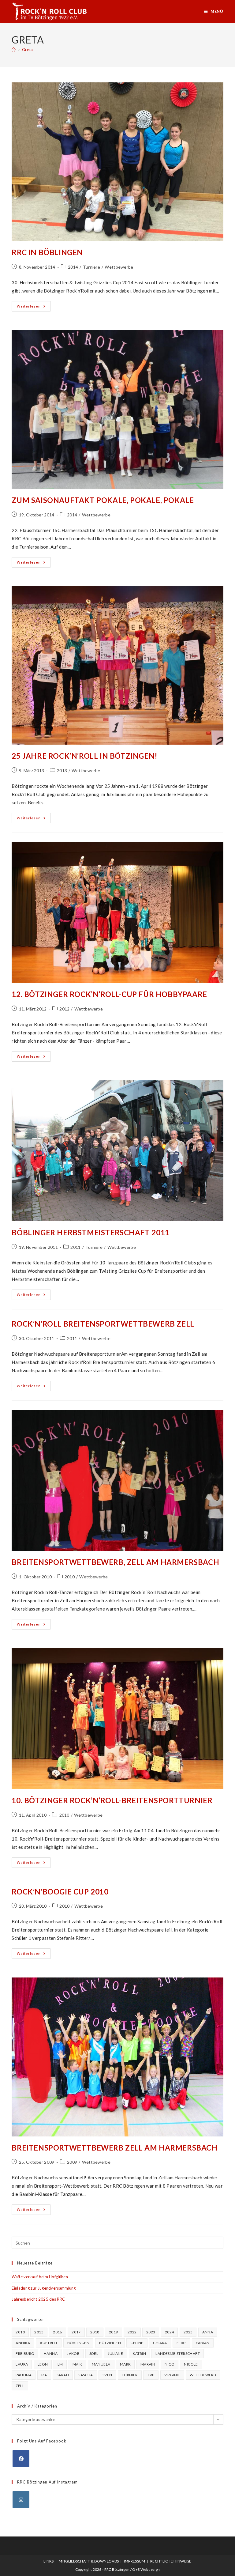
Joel (94, 2353)
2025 (188, 2332)
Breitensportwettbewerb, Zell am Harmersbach (115, 1562)
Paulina (24, 2375)
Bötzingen (110, 2343)
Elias (181, 2343)
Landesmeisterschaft (178, 2353)
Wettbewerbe (119, 267)
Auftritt (49, 2343)
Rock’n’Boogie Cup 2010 (60, 1892)
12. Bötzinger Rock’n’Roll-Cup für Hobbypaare (109, 994)
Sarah (63, 2375)
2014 (73, 267)
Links (49, 2561)
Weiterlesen (34, 308)
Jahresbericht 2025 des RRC (38, 2299)
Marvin (148, 2364)
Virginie (172, 2375)
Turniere (91, 267)
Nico (170, 2364)
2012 (64, 1009)
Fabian (203, 2343)
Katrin (139, 2353)
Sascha (86, 2375)
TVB (151, 2375)
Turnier (130, 2375)
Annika (23, 2343)
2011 (75, 1247)
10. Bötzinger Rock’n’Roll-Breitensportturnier (112, 1800)
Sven (107, 2375)
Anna (208, 2332)
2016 (58, 2332)
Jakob (73, 2353)
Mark (125, 2364)
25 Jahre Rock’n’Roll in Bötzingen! (84, 756)
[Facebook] (21, 2459)
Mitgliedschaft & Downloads (89, 2561)
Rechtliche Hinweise (171, 2561)
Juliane (115, 2353)
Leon (43, 2364)
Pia (44, 2375)
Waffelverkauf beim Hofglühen (40, 2277)
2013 (62, 771)
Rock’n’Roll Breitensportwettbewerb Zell (103, 1324)
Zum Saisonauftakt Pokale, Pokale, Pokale (103, 500)
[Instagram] (21, 2500)
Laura (22, 2364)
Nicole (191, 2364)
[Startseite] (14, 50)
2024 (170, 2332)
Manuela (101, 2364)
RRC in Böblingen (47, 252)
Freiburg (25, 2353)
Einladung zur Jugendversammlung (44, 2288)
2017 (76, 2332)
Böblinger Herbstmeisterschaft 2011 (90, 1232)
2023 (151, 2332)
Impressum (135, 2561)
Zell (20, 2386)
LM (60, 2364)
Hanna (51, 2353)
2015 (39, 2332)
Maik (77, 2364)
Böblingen (78, 2343)
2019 (114, 2332)
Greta (28, 50)
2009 (72, 2162)
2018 (95, 2332)
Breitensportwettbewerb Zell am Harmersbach (114, 2148)
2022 (132, 2332)
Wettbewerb (203, 2375)
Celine (137, 2343)
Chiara (160, 2343)
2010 (70, 1577)
